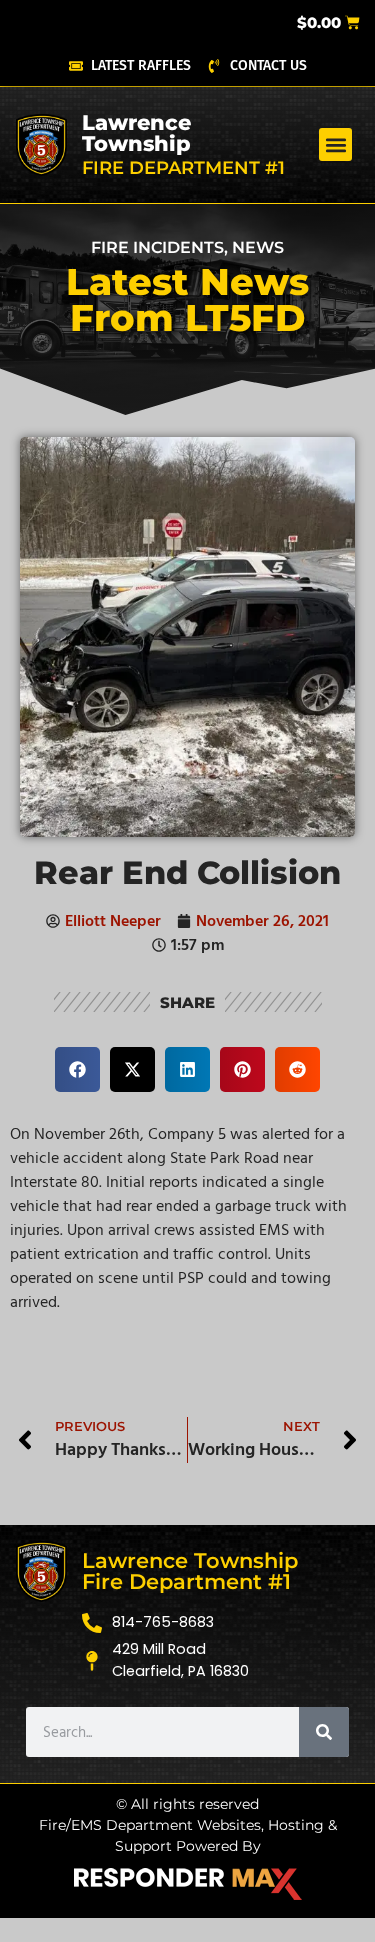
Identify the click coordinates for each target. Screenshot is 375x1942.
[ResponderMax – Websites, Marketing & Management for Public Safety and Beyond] (188, 1884)
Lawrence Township (136, 133)
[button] (335, 144)
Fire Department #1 (183, 168)
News (258, 247)
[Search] (324, 1732)
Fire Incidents (157, 247)
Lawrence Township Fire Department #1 (190, 1571)
